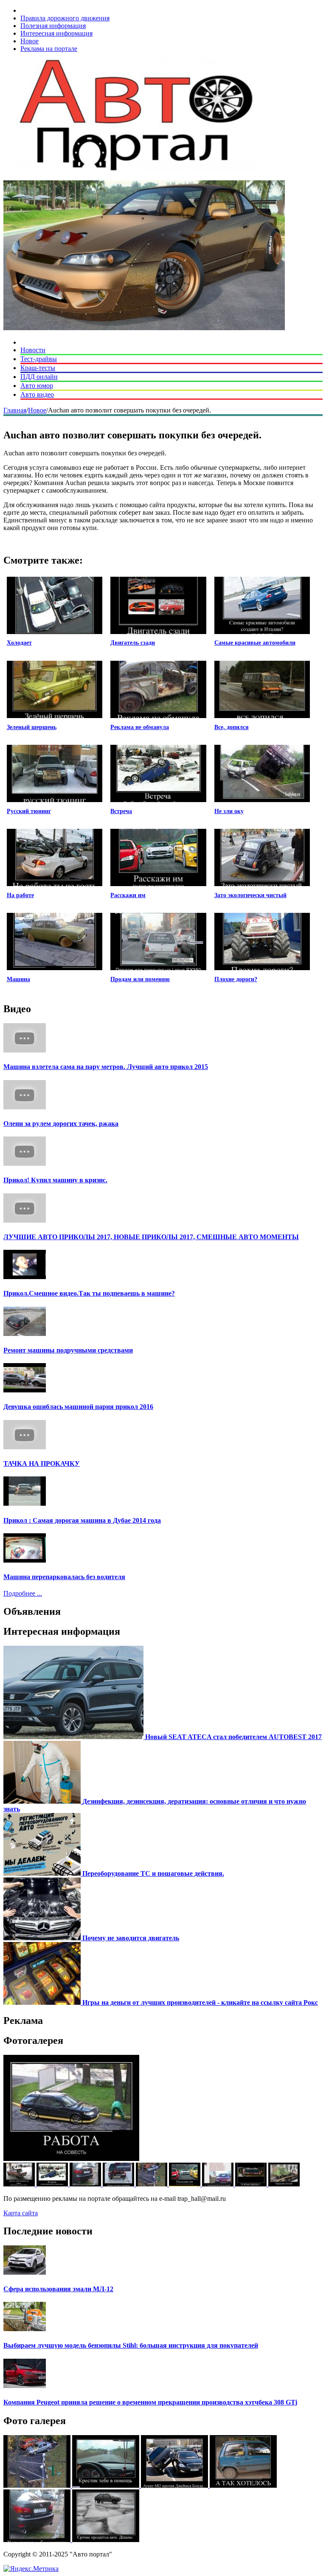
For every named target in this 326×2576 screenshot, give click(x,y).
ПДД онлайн (39, 377)
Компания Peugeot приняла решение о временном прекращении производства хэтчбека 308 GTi (150, 2402)
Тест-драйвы (39, 359)
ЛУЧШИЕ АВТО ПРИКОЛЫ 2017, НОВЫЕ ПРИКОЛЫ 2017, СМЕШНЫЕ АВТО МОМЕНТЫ (151, 1237)
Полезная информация (53, 26)
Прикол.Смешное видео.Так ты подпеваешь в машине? (89, 1293)
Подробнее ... (23, 1593)
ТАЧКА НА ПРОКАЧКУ (42, 1463)
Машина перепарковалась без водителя (64, 1577)
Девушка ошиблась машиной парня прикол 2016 (78, 1407)
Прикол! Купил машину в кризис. (55, 1180)
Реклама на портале (49, 49)
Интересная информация (56, 33)
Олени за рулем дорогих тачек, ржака (61, 1124)
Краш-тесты (38, 368)
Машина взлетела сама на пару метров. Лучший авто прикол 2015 (106, 1067)
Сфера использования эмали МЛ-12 (58, 2289)
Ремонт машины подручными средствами (68, 1350)
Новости (33, 350)
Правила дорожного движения (65, 18)
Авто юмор (37, 386)
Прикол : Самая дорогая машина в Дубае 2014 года (82, 1520)
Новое (30, 41)
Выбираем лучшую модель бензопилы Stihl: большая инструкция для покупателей (131, 2345)
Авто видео (37, 394)
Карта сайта (21, 2213)
